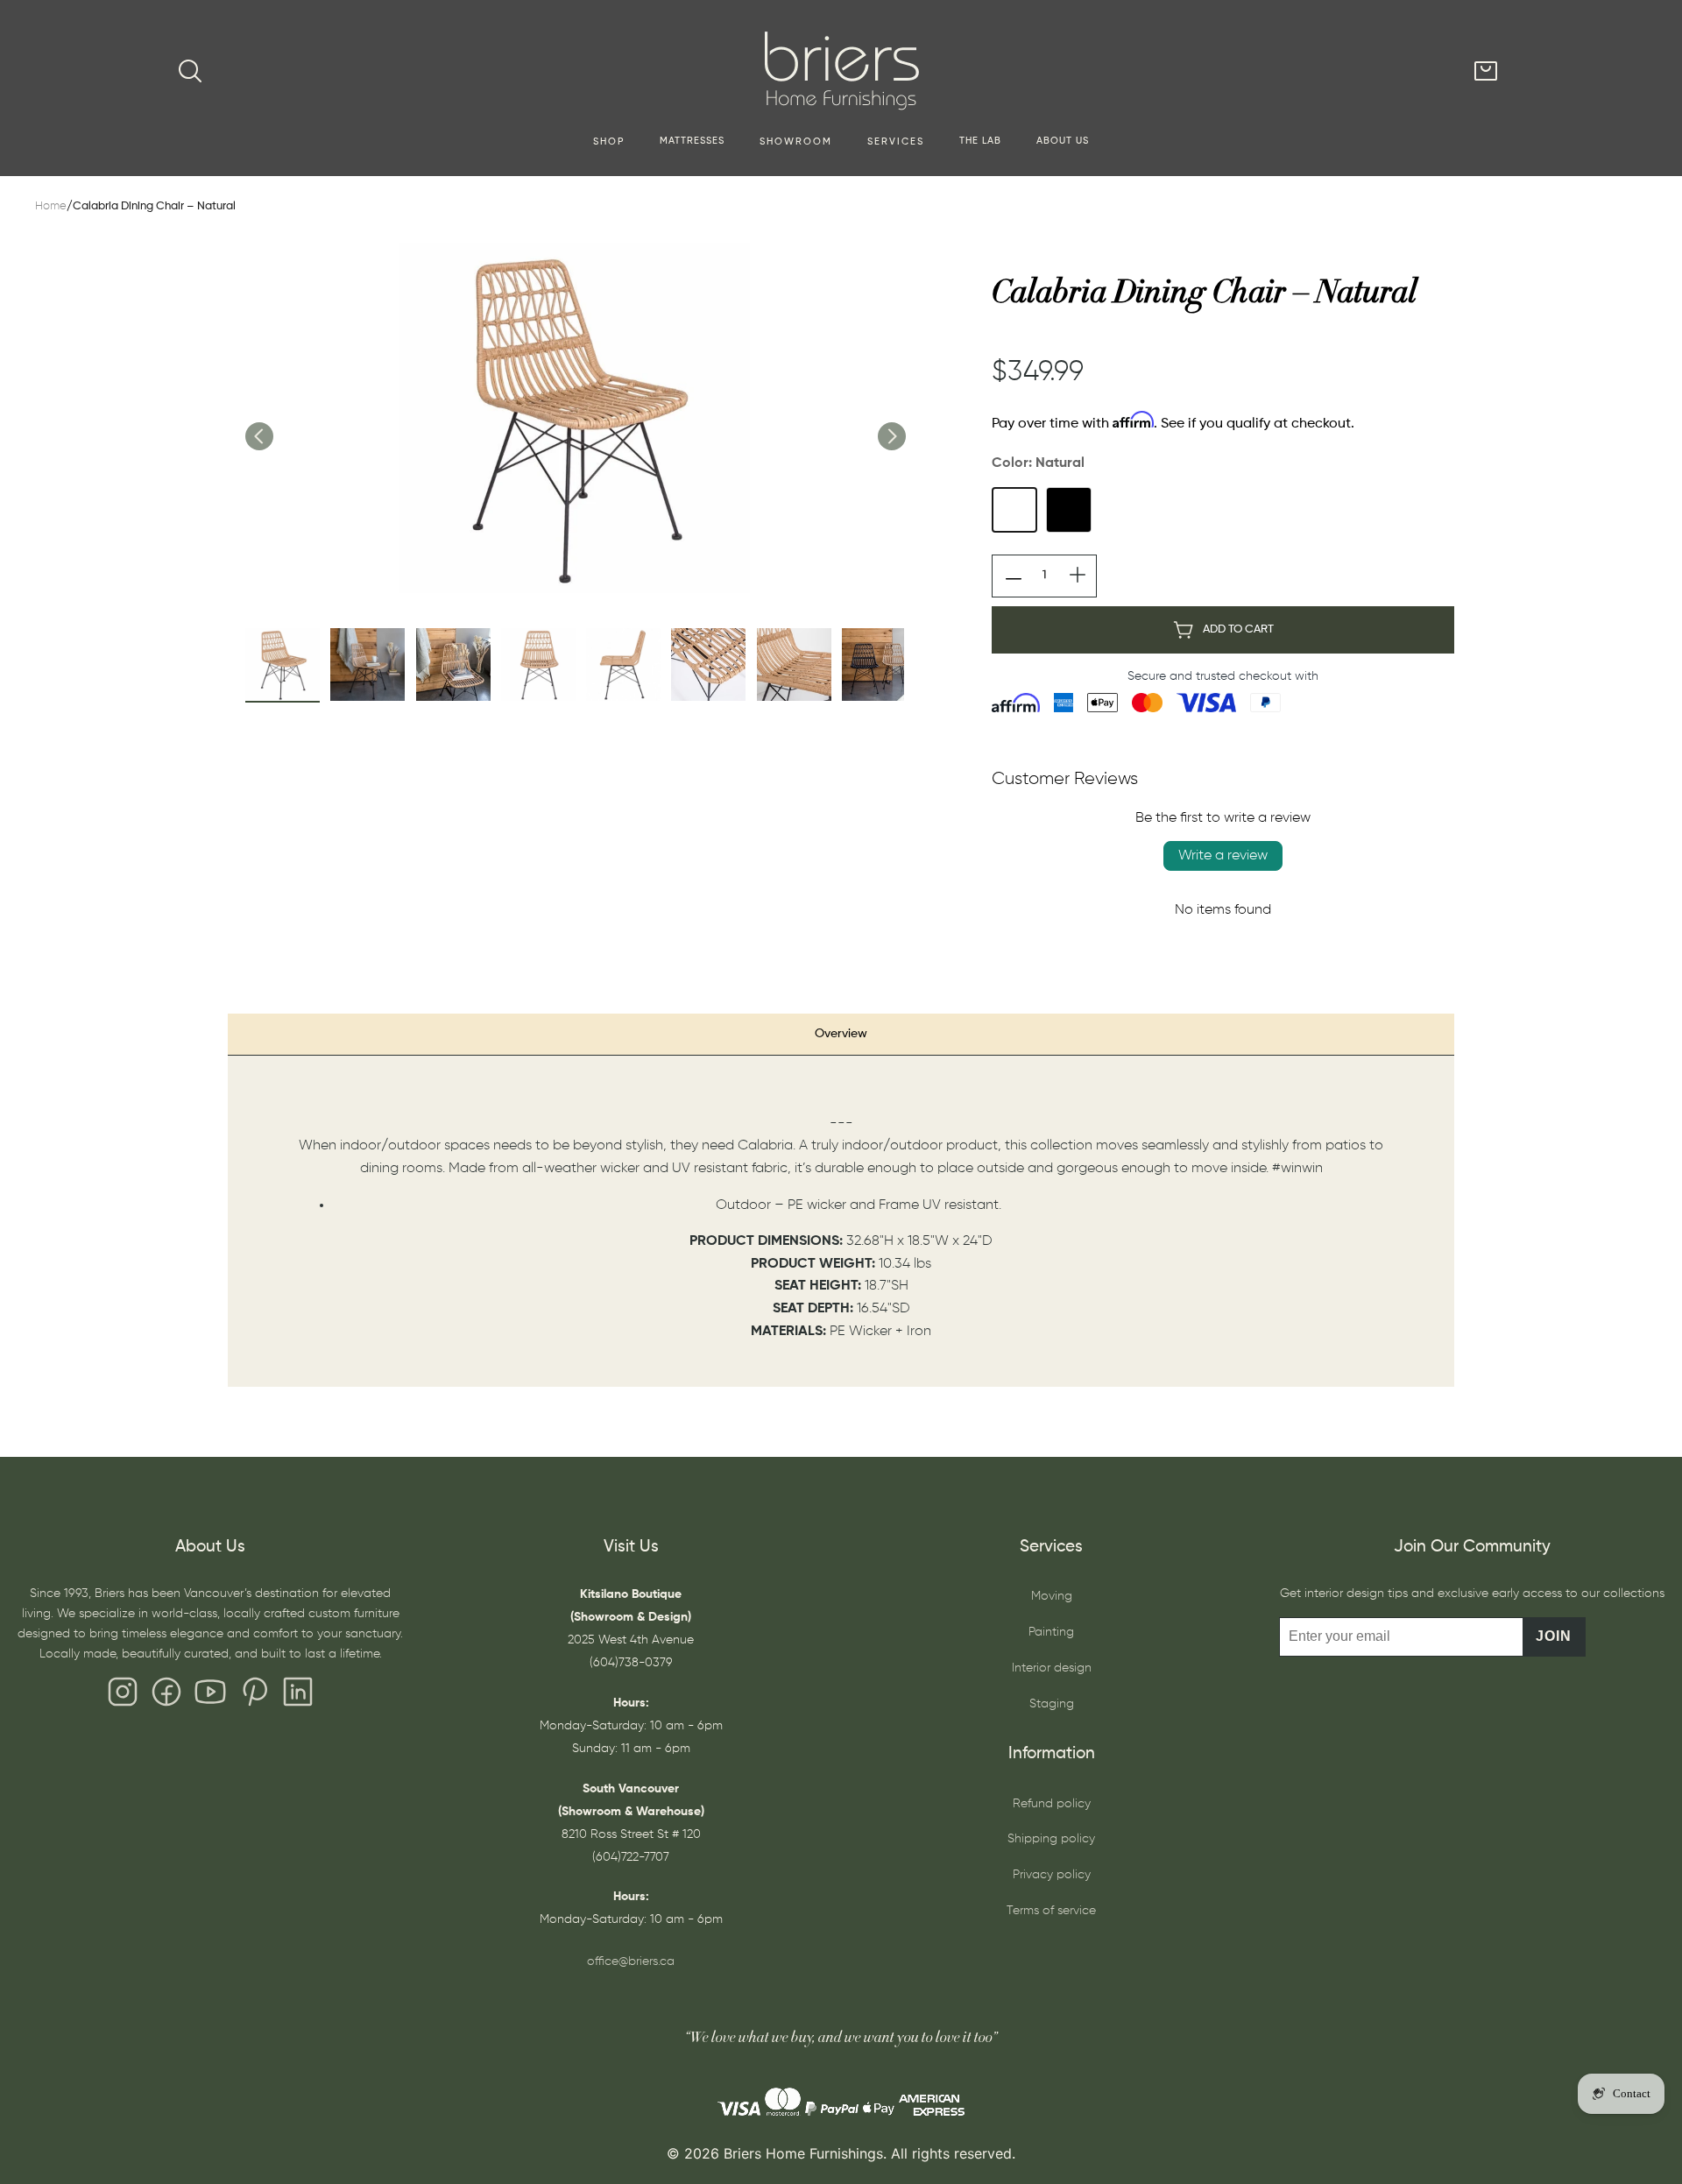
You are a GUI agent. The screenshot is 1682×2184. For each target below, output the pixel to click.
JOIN (1554, 1636)
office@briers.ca (631, 1961)
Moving (1052, 1596)
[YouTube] (210, 1696)
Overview (841, 1034)
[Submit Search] (190, 71)
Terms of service (1051, 1911)
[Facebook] (166, 1696)
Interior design (1052, 1668)
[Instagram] (123, 1696)
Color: (1038, 463)
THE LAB (980, 141)
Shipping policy (1051, 1839)
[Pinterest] (254, 1696)
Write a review (1223, 856)
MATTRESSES (692, 141)
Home (51, 206)
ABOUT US (1063, 141)
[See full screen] (575, 418)
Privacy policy (1052, 1875)
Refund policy (1052, 1804)
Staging (1052, 1704)
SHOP (609, 142)
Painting (1051, 1632)
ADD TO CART (1238, 629)
